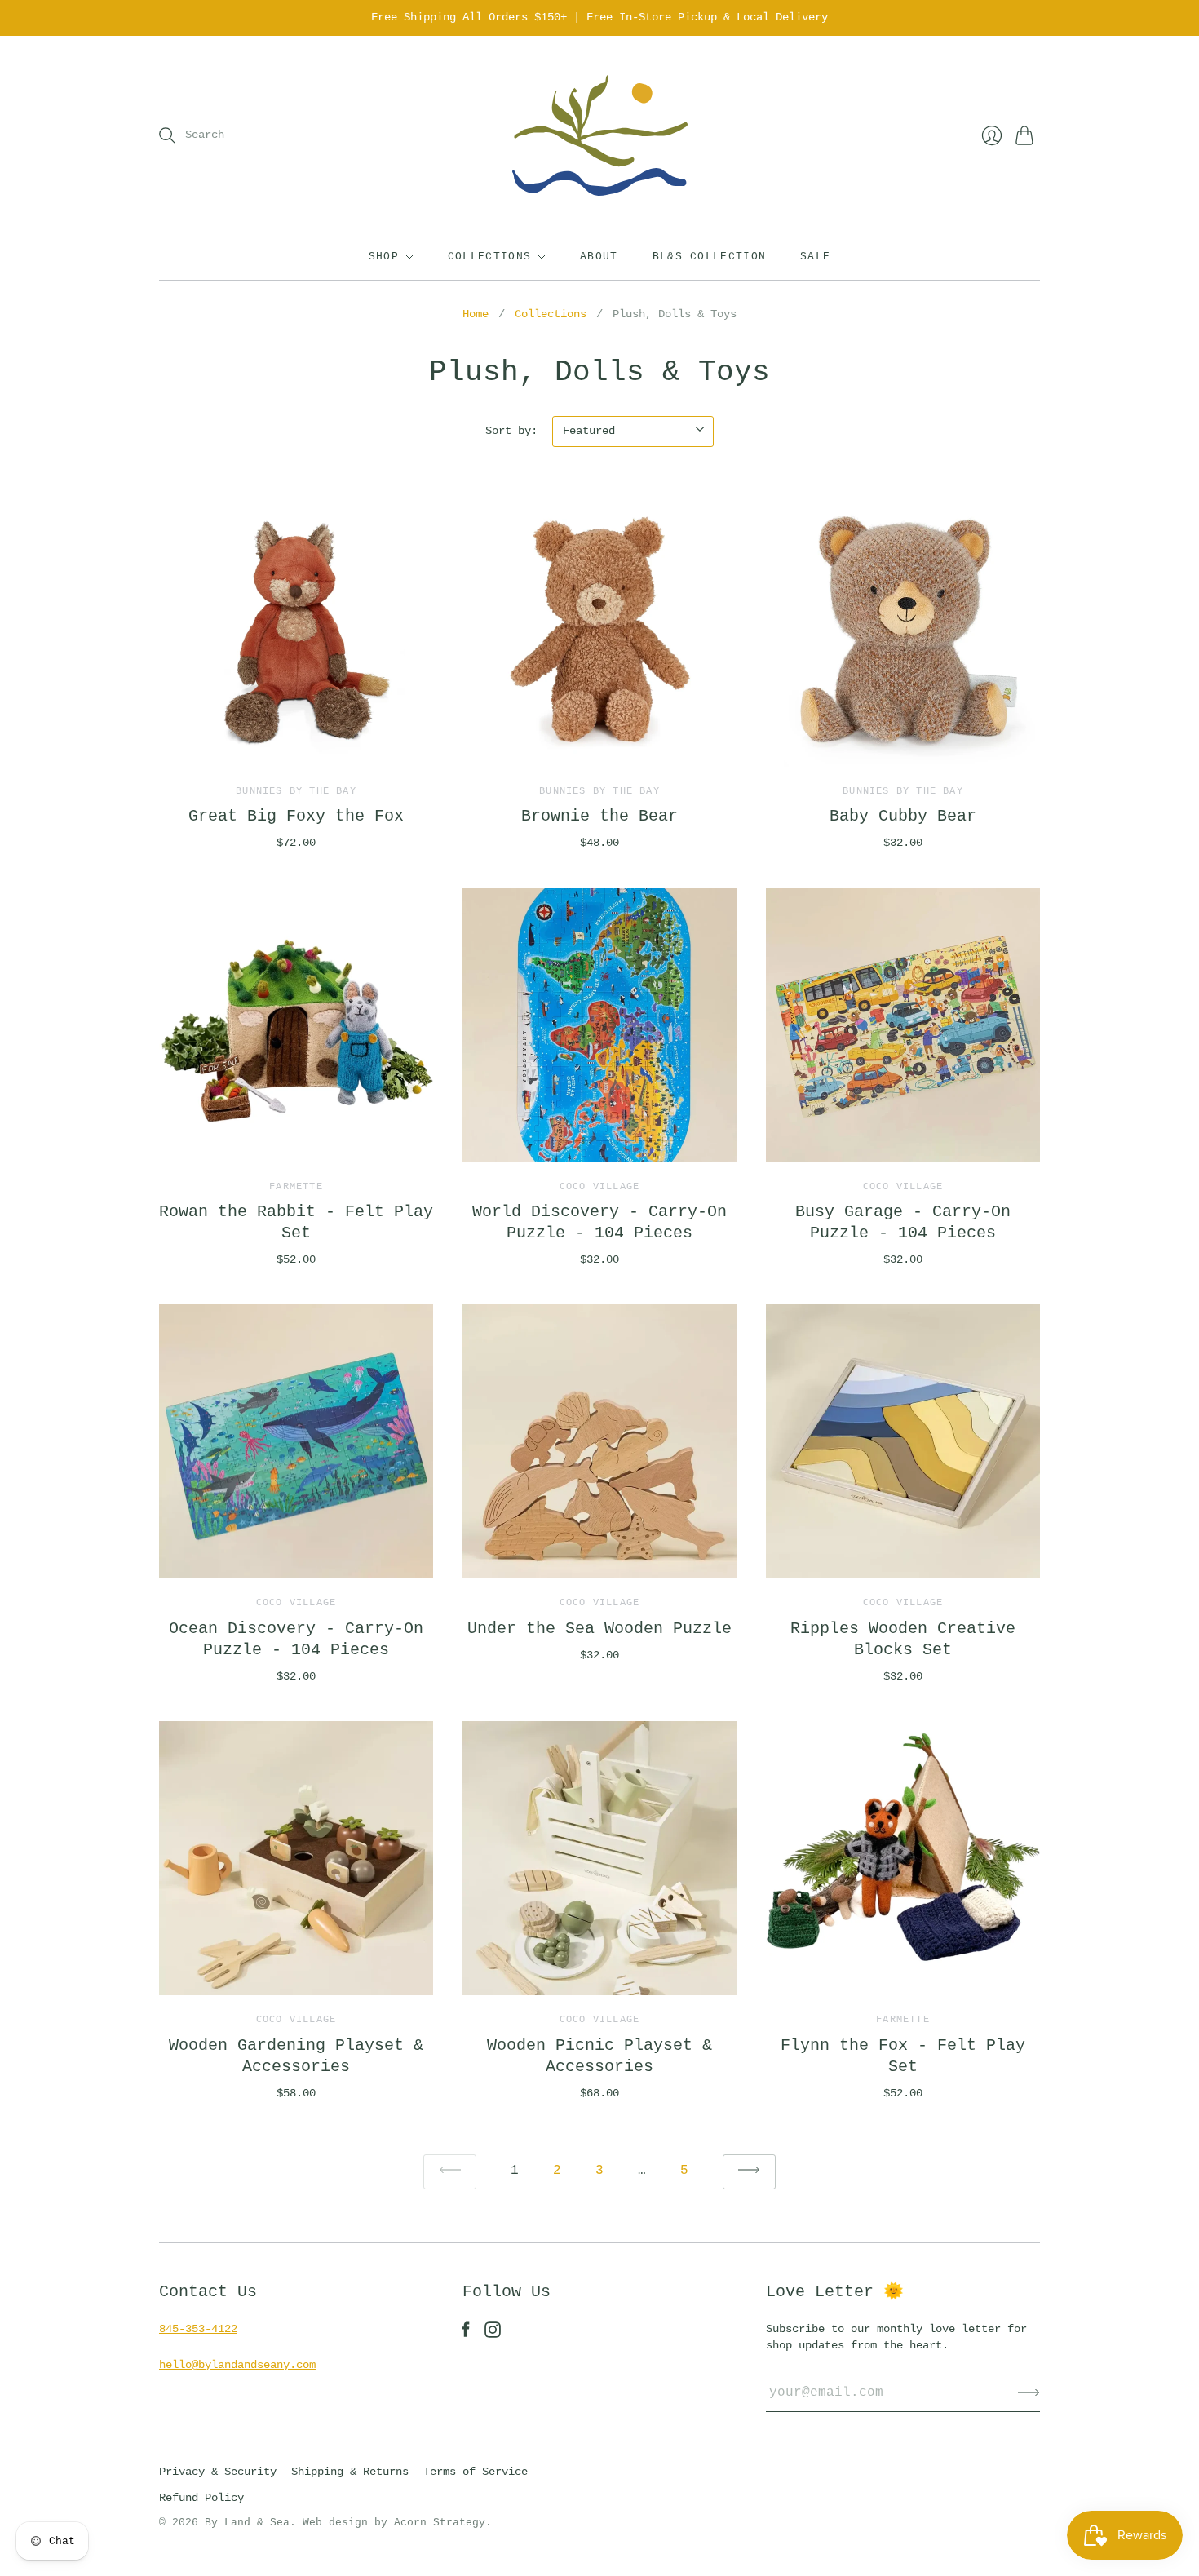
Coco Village (599, 1187)
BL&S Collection (710, 257)
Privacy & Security (218, 2472)
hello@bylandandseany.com (237, 2365)
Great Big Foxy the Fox (296, 816)
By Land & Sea (247, 2523)
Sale (815, 257)
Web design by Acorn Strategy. (397, 2523)
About (599, 257)
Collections (489, 257)
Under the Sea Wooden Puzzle (599, 1629)
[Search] (167, 135)
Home (476, 314)
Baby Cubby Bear (903, 816)
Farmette (296, 1187)
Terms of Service (476, 2472)
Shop (384, 257)
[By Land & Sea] (600, 136)
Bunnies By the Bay (296, 791)
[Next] (749, 2172)
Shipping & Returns (350, 2472)
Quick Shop (296, 743)
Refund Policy (201, 2498)
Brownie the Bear (599, 816)
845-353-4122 (198, 2329)
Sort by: (511, 431)
